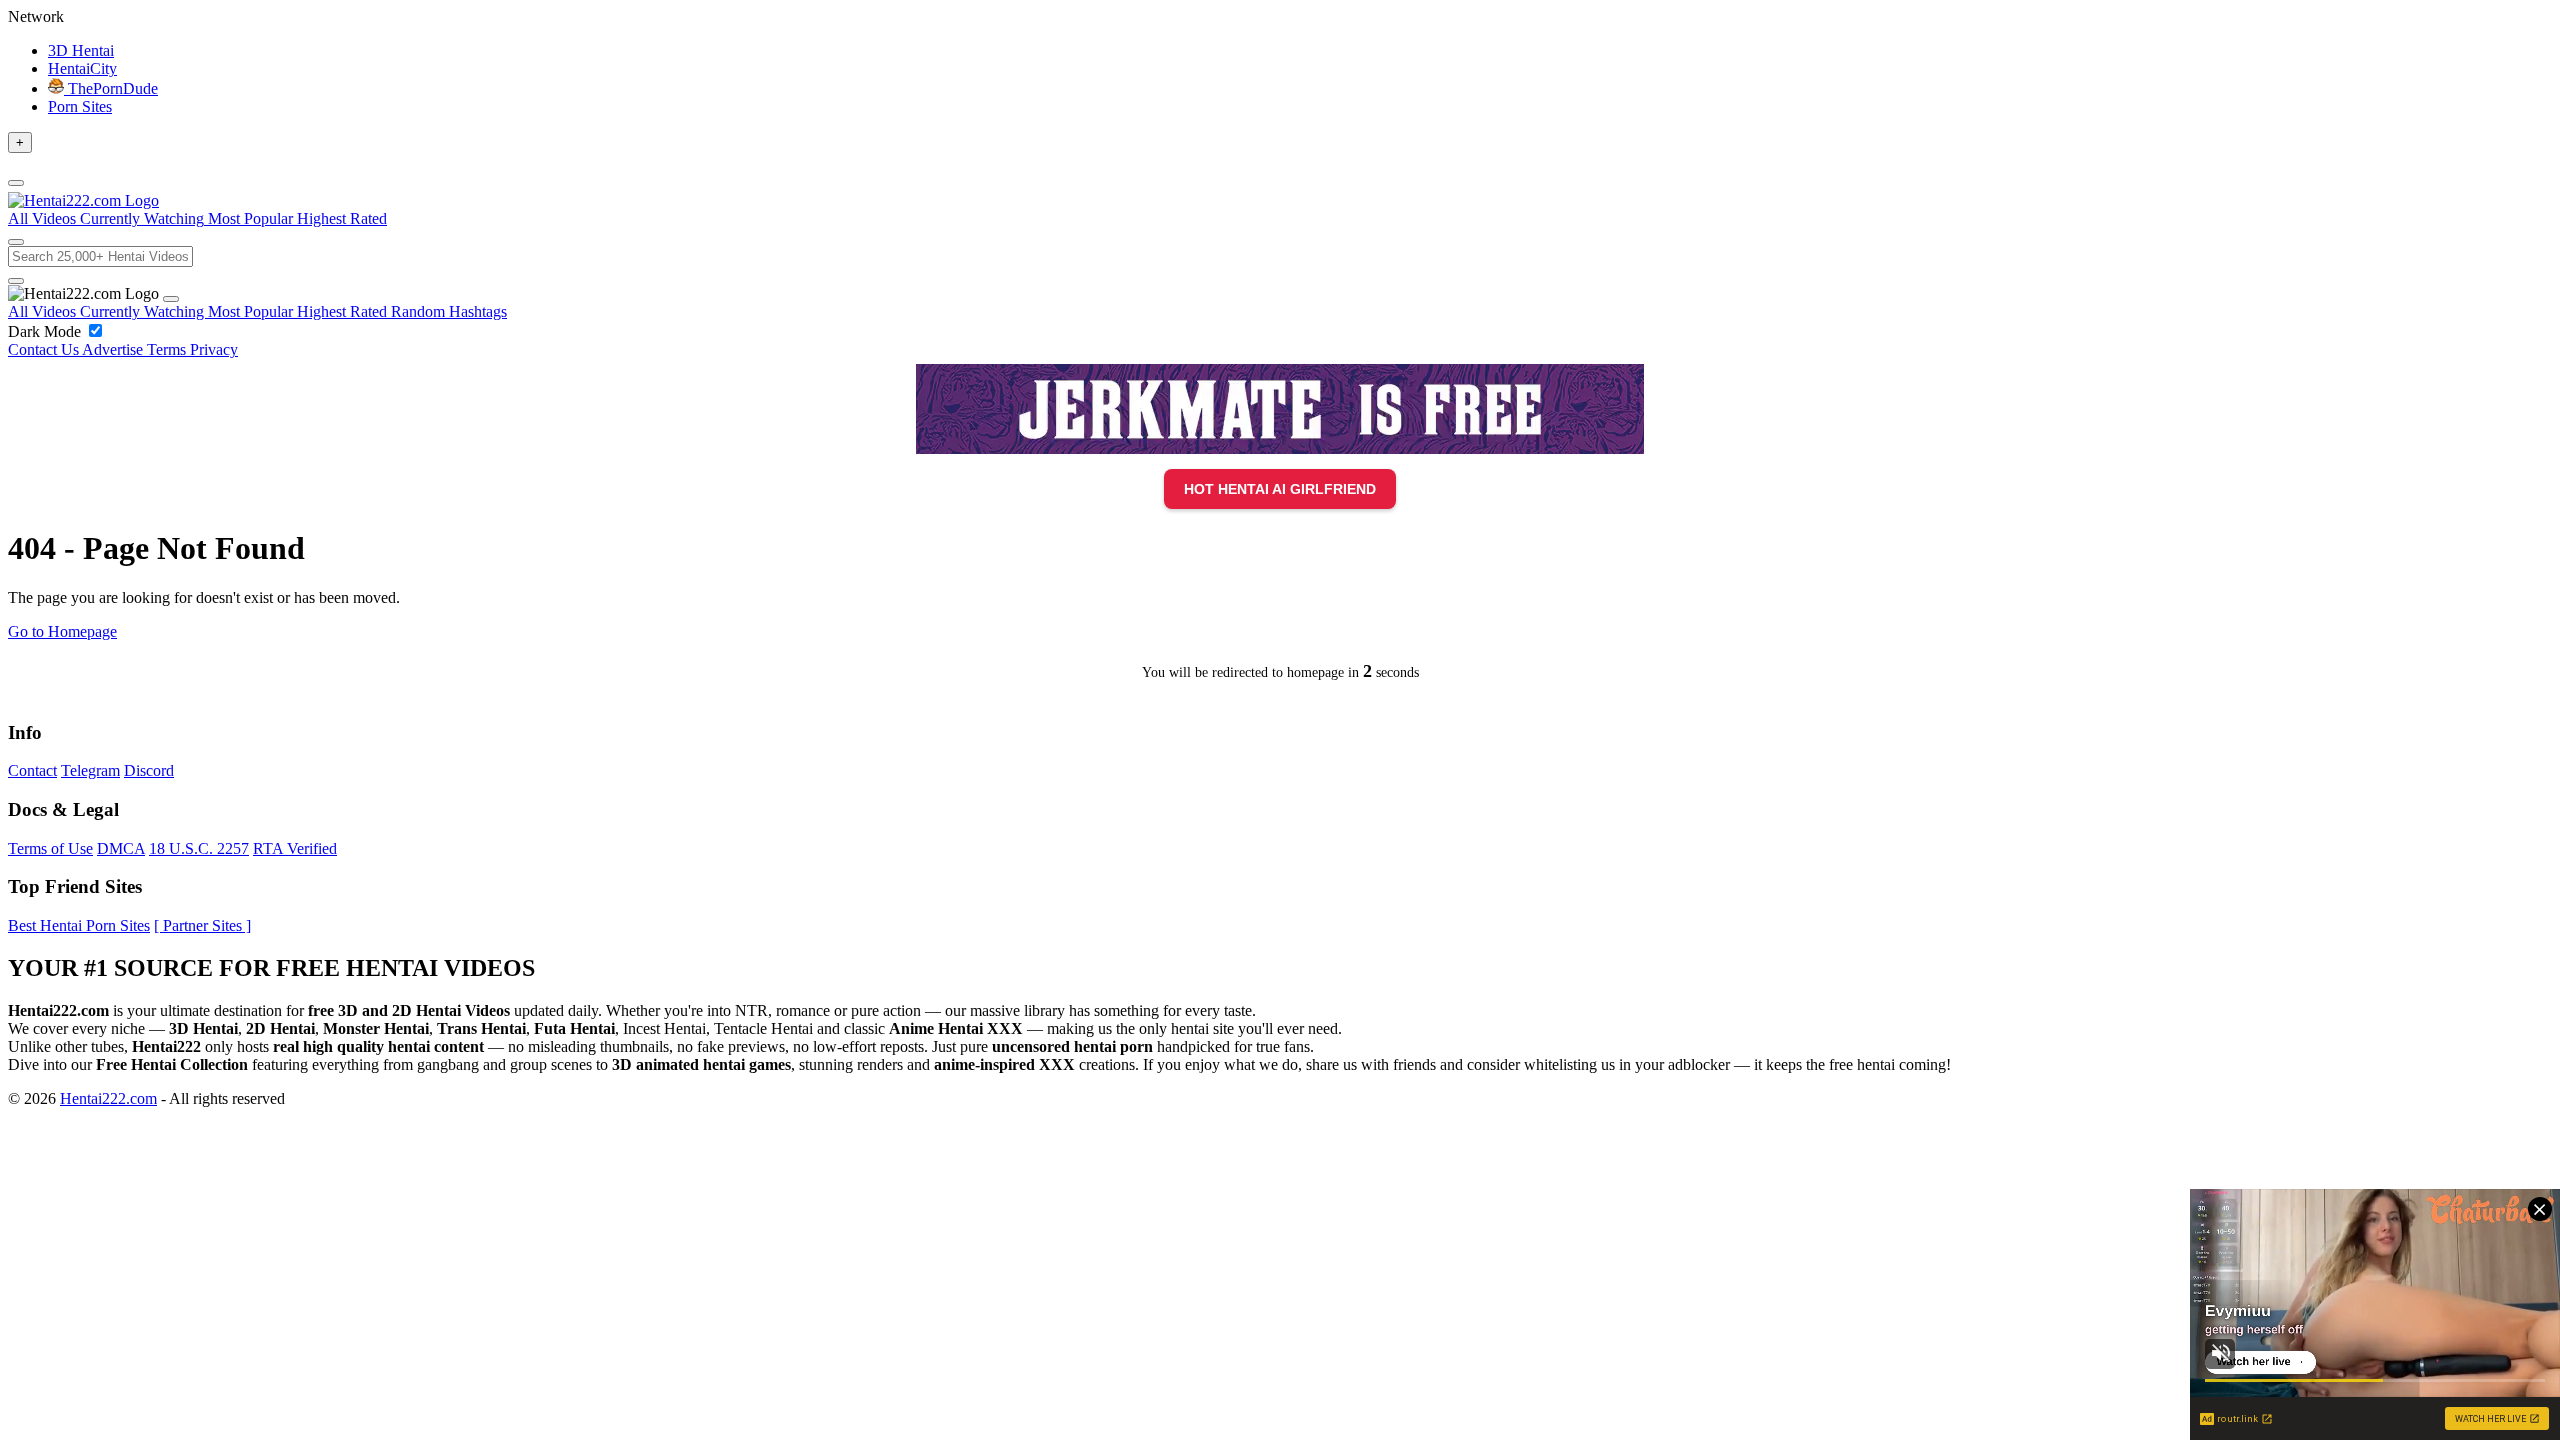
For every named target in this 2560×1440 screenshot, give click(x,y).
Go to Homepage (62, 631)
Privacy (214, 349)
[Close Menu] (171, 299)
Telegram (90, 770)
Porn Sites (80, 106)
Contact (32, 770)
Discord (149, 770)
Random (420, 311)
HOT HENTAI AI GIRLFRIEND (1280, 489)
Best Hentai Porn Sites (79, 925)
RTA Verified (295, 848)
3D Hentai (81, 50)
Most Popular (252, 311)
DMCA (121, 848)
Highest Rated (344, 311)
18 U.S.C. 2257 (199, 848)
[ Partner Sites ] (202, 925)
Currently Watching (144, 311)
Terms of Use (50, 848)
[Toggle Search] (16, 242)
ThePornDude (111, 88)
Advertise (114, 349)
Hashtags (478, 311)
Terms (168, 349)
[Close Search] (16, 281)
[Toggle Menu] (16, 183)
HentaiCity (82, 68)
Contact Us (45, 349)
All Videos (44, 311)
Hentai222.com (108, 1098)
